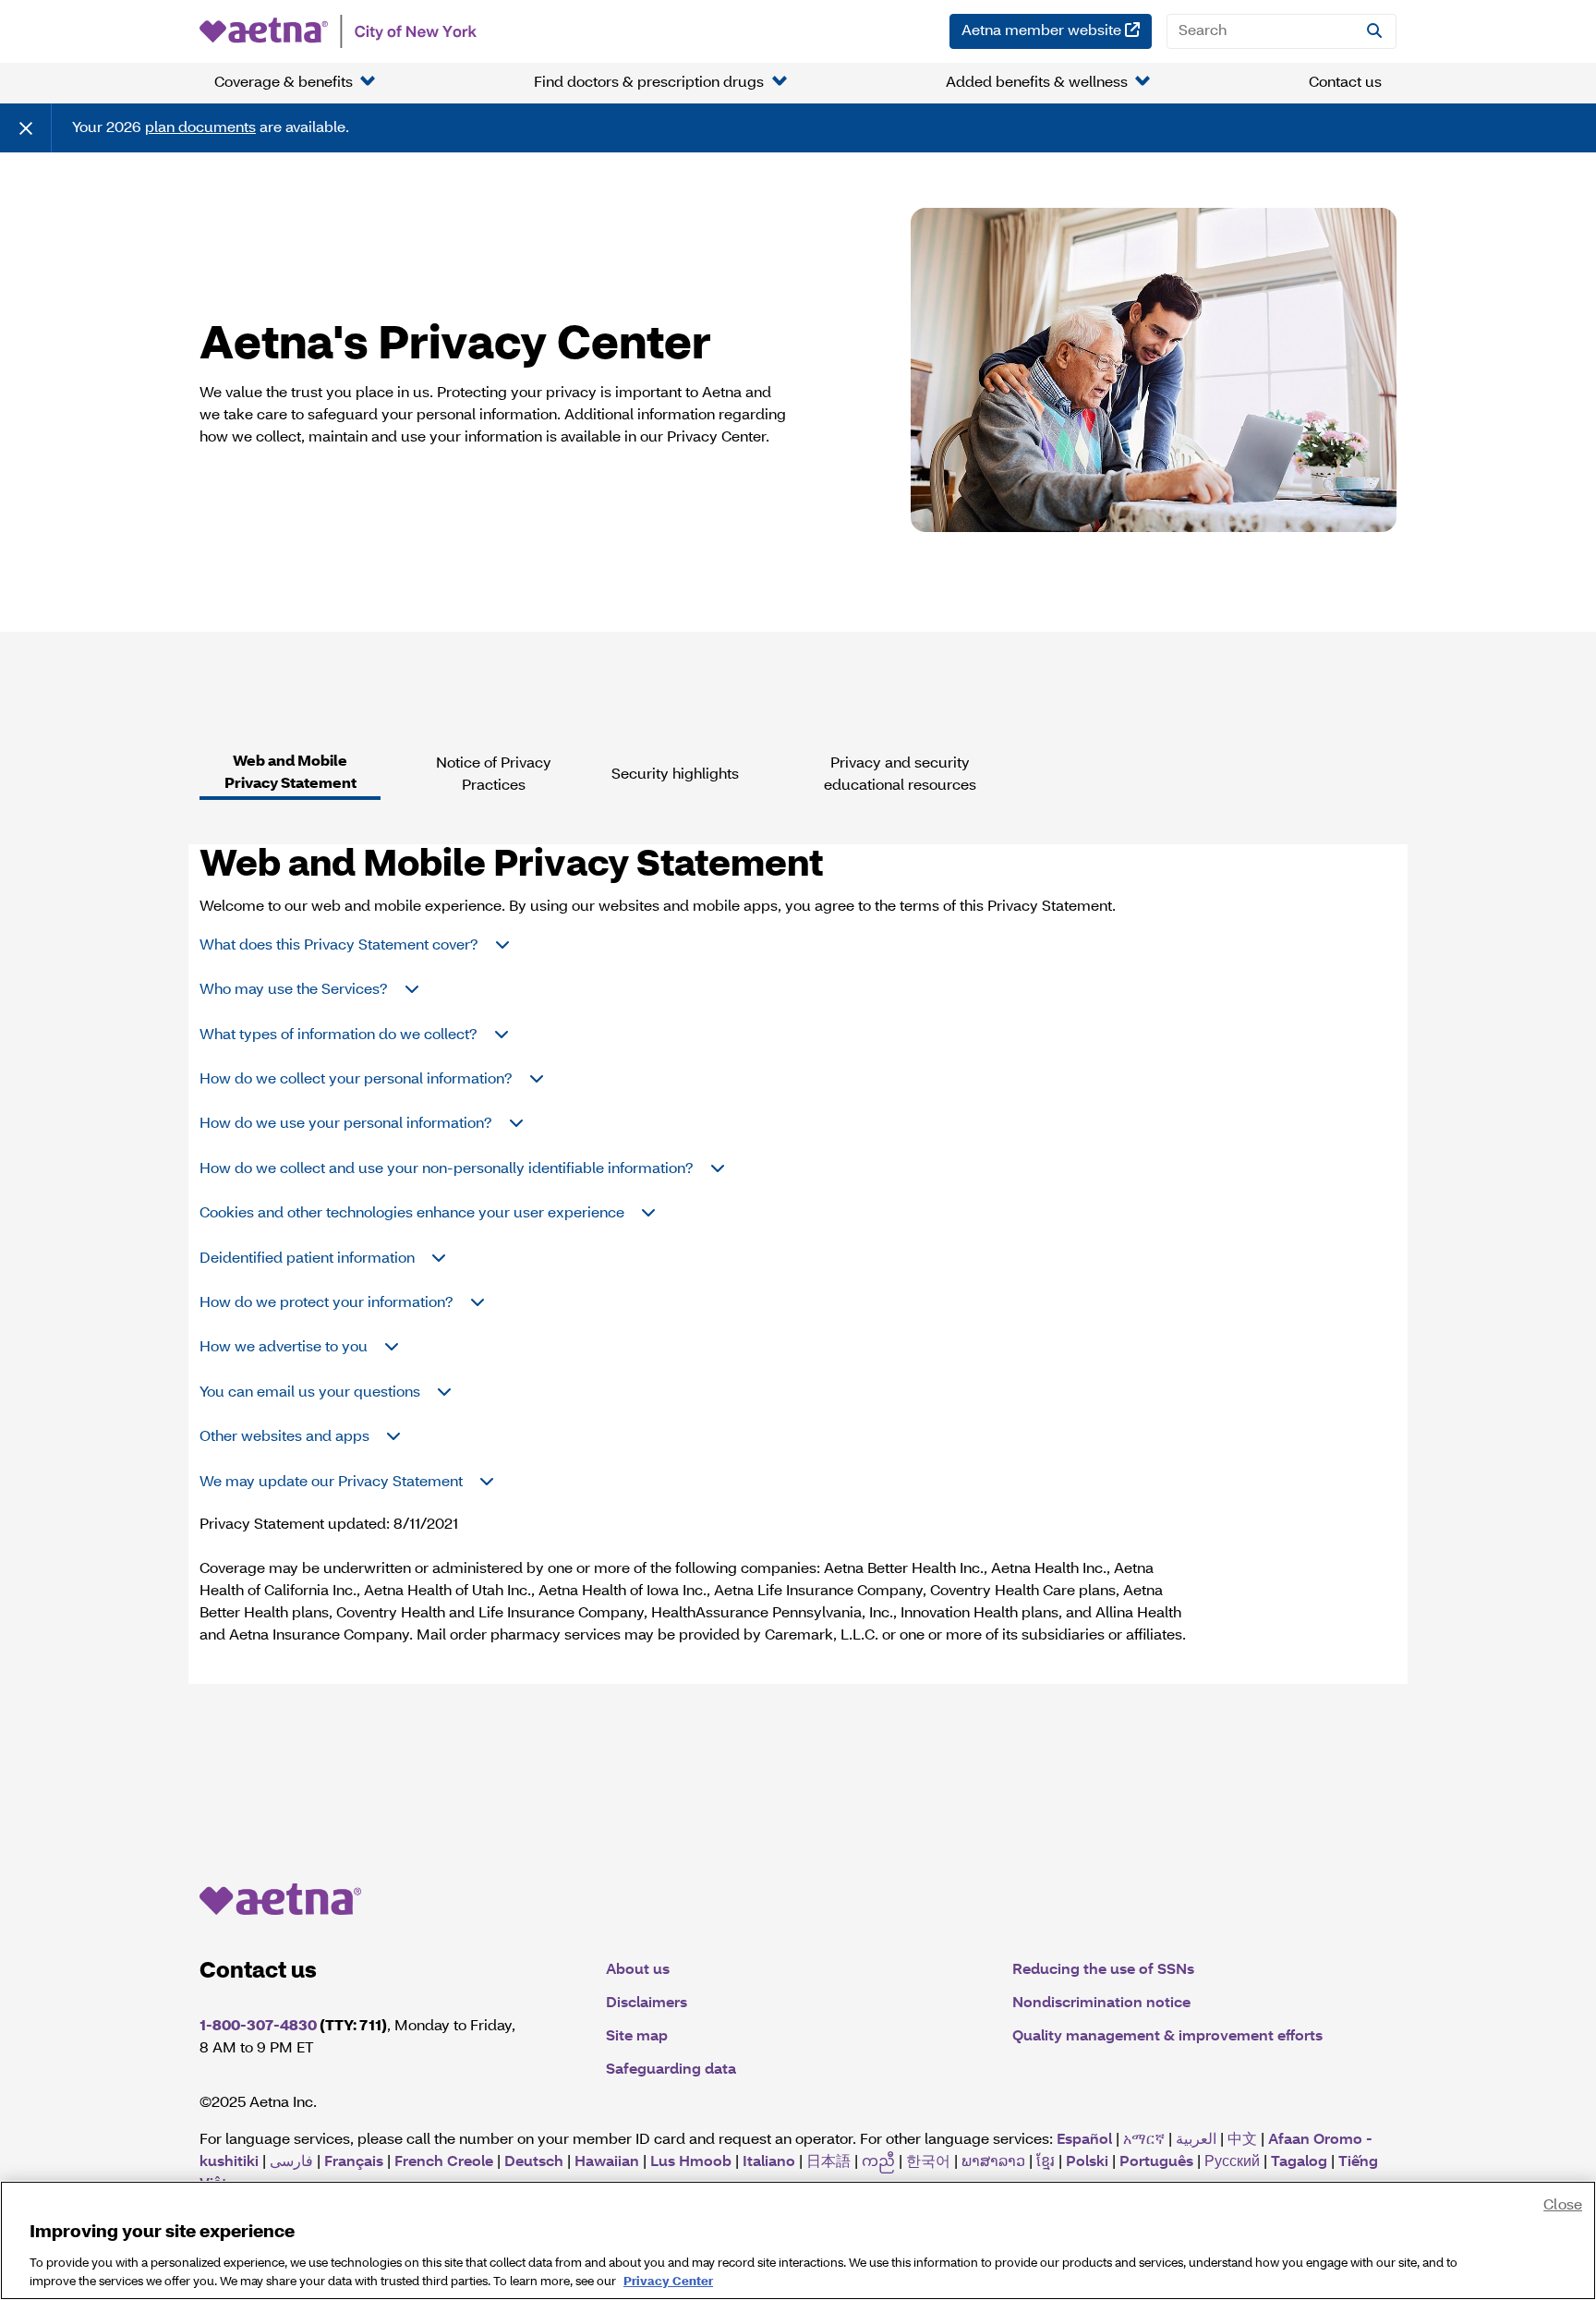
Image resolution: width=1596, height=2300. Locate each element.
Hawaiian (607, 2162)
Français (354, 2162)
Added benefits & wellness (1037, 83)
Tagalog (1299, 2162)
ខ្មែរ (1046, 2162)
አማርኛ (1144, 2140)
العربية (1196, 2140)
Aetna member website (1057, 31)
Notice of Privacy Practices (494, 775)
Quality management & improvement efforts (1167, 2037)
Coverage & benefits (284, 83)
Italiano (769, 2162)
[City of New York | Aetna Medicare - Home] (338, 31)
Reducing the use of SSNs (1103, 1970)
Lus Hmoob (691, 2162)
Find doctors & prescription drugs (649, 83)
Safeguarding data (671, 2070)
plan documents (200, 128)
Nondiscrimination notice (1101, 2003)
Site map (637, 2037)
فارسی (291, 2162)
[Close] (26, 128)
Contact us (1345, 83)
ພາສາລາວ (993, 2162)
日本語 (828, 2162)
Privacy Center (668, 2281)
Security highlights (675, 775)
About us (638, 1970)
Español (1084, 2140)
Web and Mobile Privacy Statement (290, 773)
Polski (1087, 2162)
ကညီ (878, 2162)
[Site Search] (1374, 31)
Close (1563, 2206)
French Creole (444, 2162)
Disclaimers (647, 2003)
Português (1156, 2162)
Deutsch (534, 2162)
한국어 (928, 2162)
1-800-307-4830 (258, 2027)
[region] (798, 2240)
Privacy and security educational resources (900, 775)
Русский (1232, 2162)
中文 (1242, 2140)
